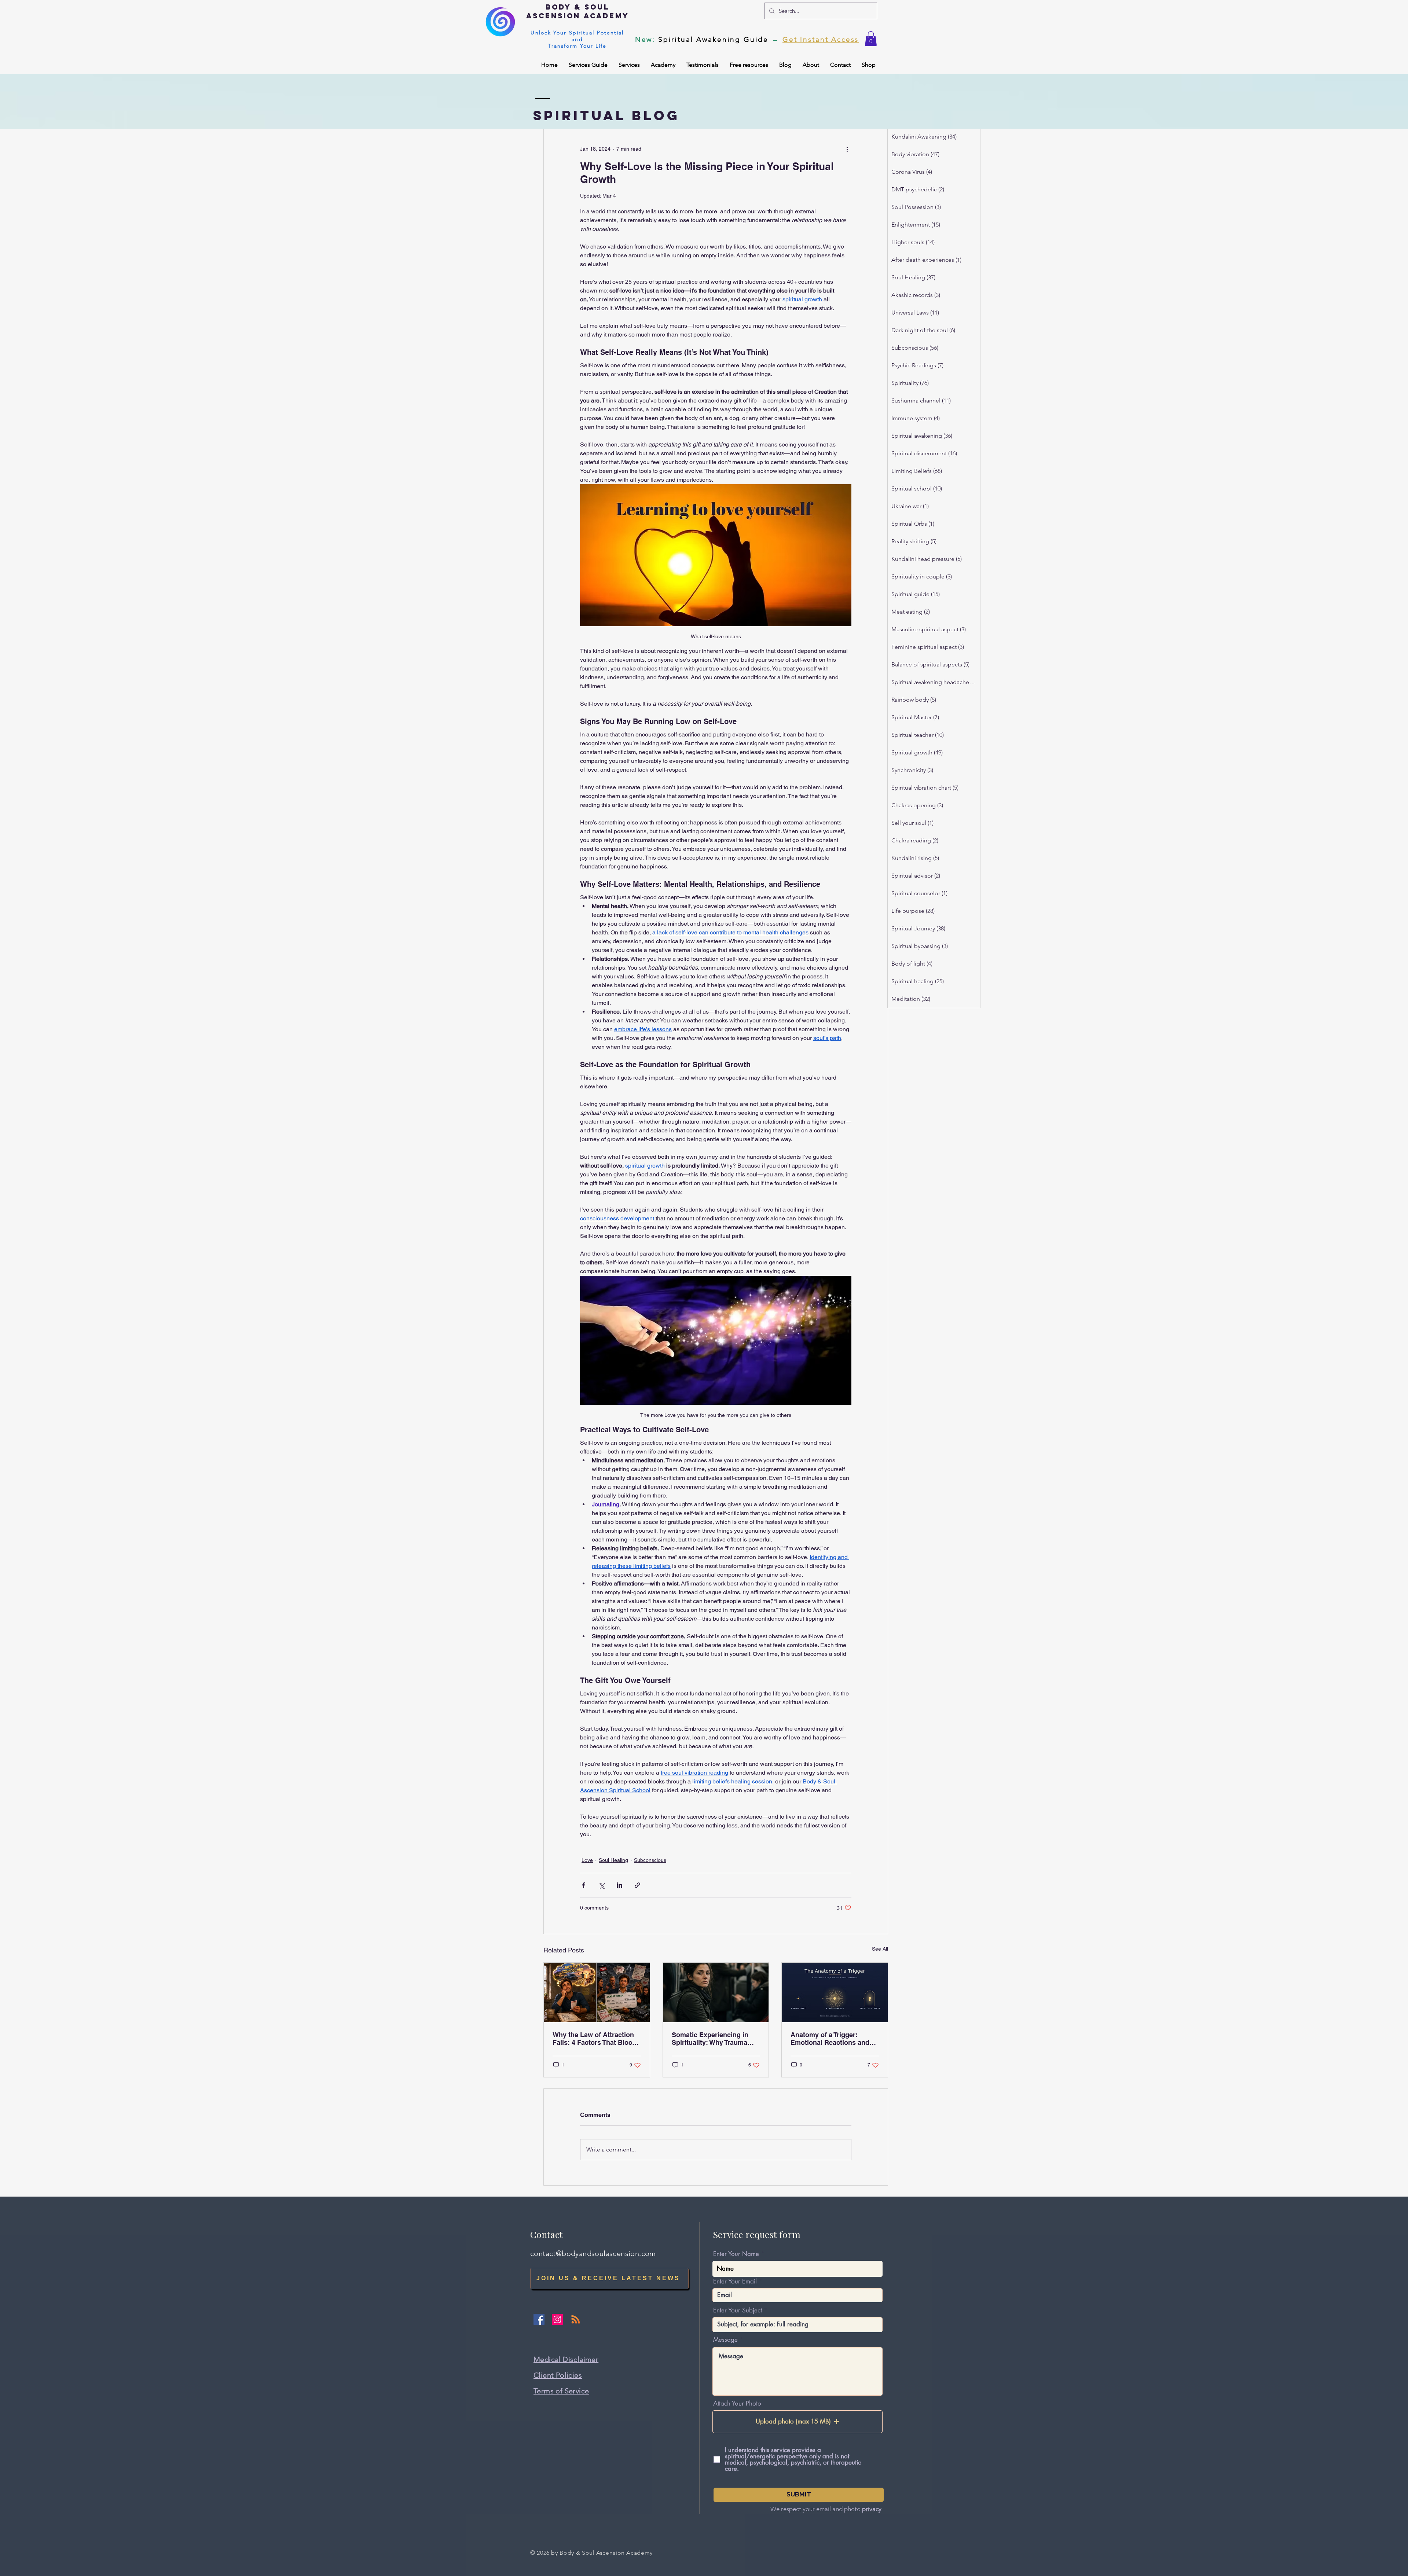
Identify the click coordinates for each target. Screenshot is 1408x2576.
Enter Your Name (736, 2254)
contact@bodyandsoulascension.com (593, 2253)
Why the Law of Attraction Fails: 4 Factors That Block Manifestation (594, 2039)
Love (587, 1860)
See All (880, 1949)
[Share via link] (637, 1885)
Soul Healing (613, 1860)
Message (725, 2340)
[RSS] (576, 2319)
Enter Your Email (735, 2281)
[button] (871, 39)
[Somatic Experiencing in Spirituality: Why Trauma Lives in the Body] (716, 1992)
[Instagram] (557, 2319)
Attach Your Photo (737, 2404)
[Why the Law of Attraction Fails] (597, 1992)
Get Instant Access (821, 39)
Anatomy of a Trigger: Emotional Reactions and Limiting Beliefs (830, 2039)
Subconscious (650, 1860)
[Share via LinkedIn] (619, 1885)
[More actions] (847, 149)
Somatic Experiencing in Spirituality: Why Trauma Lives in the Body (710, 2039)
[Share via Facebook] (584, 1885)
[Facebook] (539, 2319)
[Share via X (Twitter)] (602, 1885)
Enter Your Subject (738, 2310)
